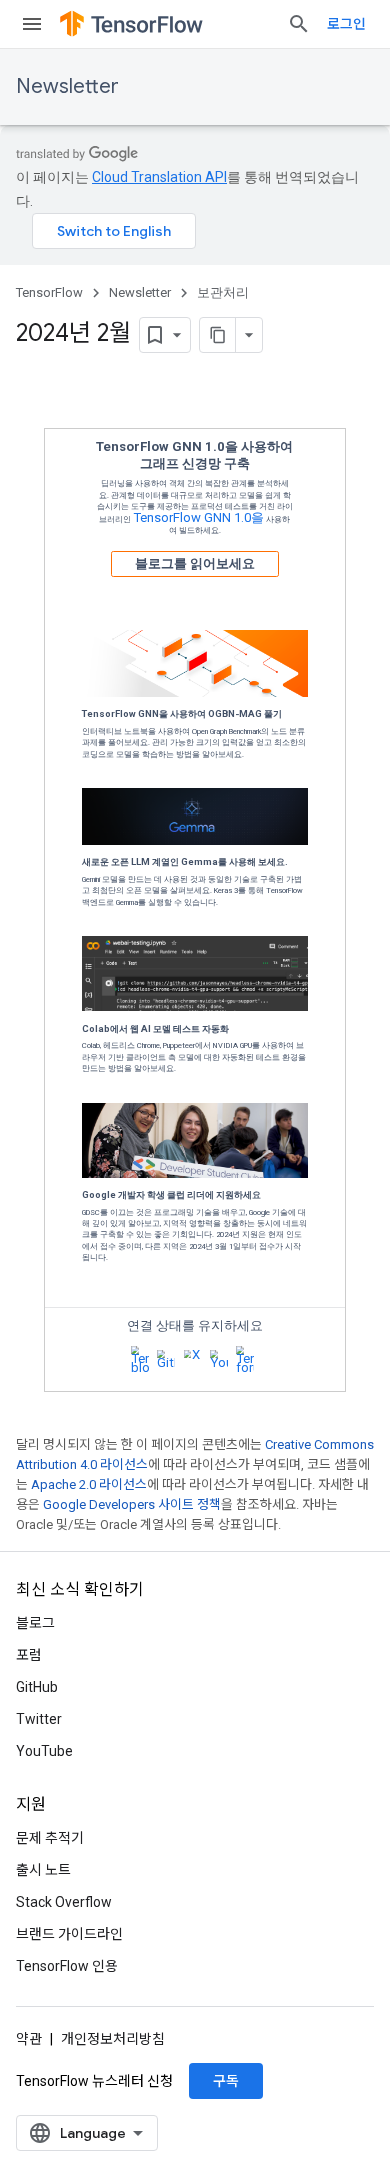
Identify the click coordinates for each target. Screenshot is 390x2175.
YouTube (44, 1751)
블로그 (35, 1623)
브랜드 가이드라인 (69, 1934)
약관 (29, 2039)
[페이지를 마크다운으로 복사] (218, 335)
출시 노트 (43, 1870)
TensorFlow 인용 (67, 1966)
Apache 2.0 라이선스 (89, 1484)
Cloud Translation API (159, 177)
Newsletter (67, 86)
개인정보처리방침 (113, 2039)
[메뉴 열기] (32, 24)
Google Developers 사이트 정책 (132, 1504)
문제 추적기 (50, 1838)
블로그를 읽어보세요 (195, 563)
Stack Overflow (64, 1902)
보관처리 (223, 292)
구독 (226, 2081)
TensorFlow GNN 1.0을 (198, 517)
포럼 (29, 1655)
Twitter (39, 1719)
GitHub (37, 1687)
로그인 (346, 24)
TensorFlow (49, 292)
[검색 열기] (299, 24)
